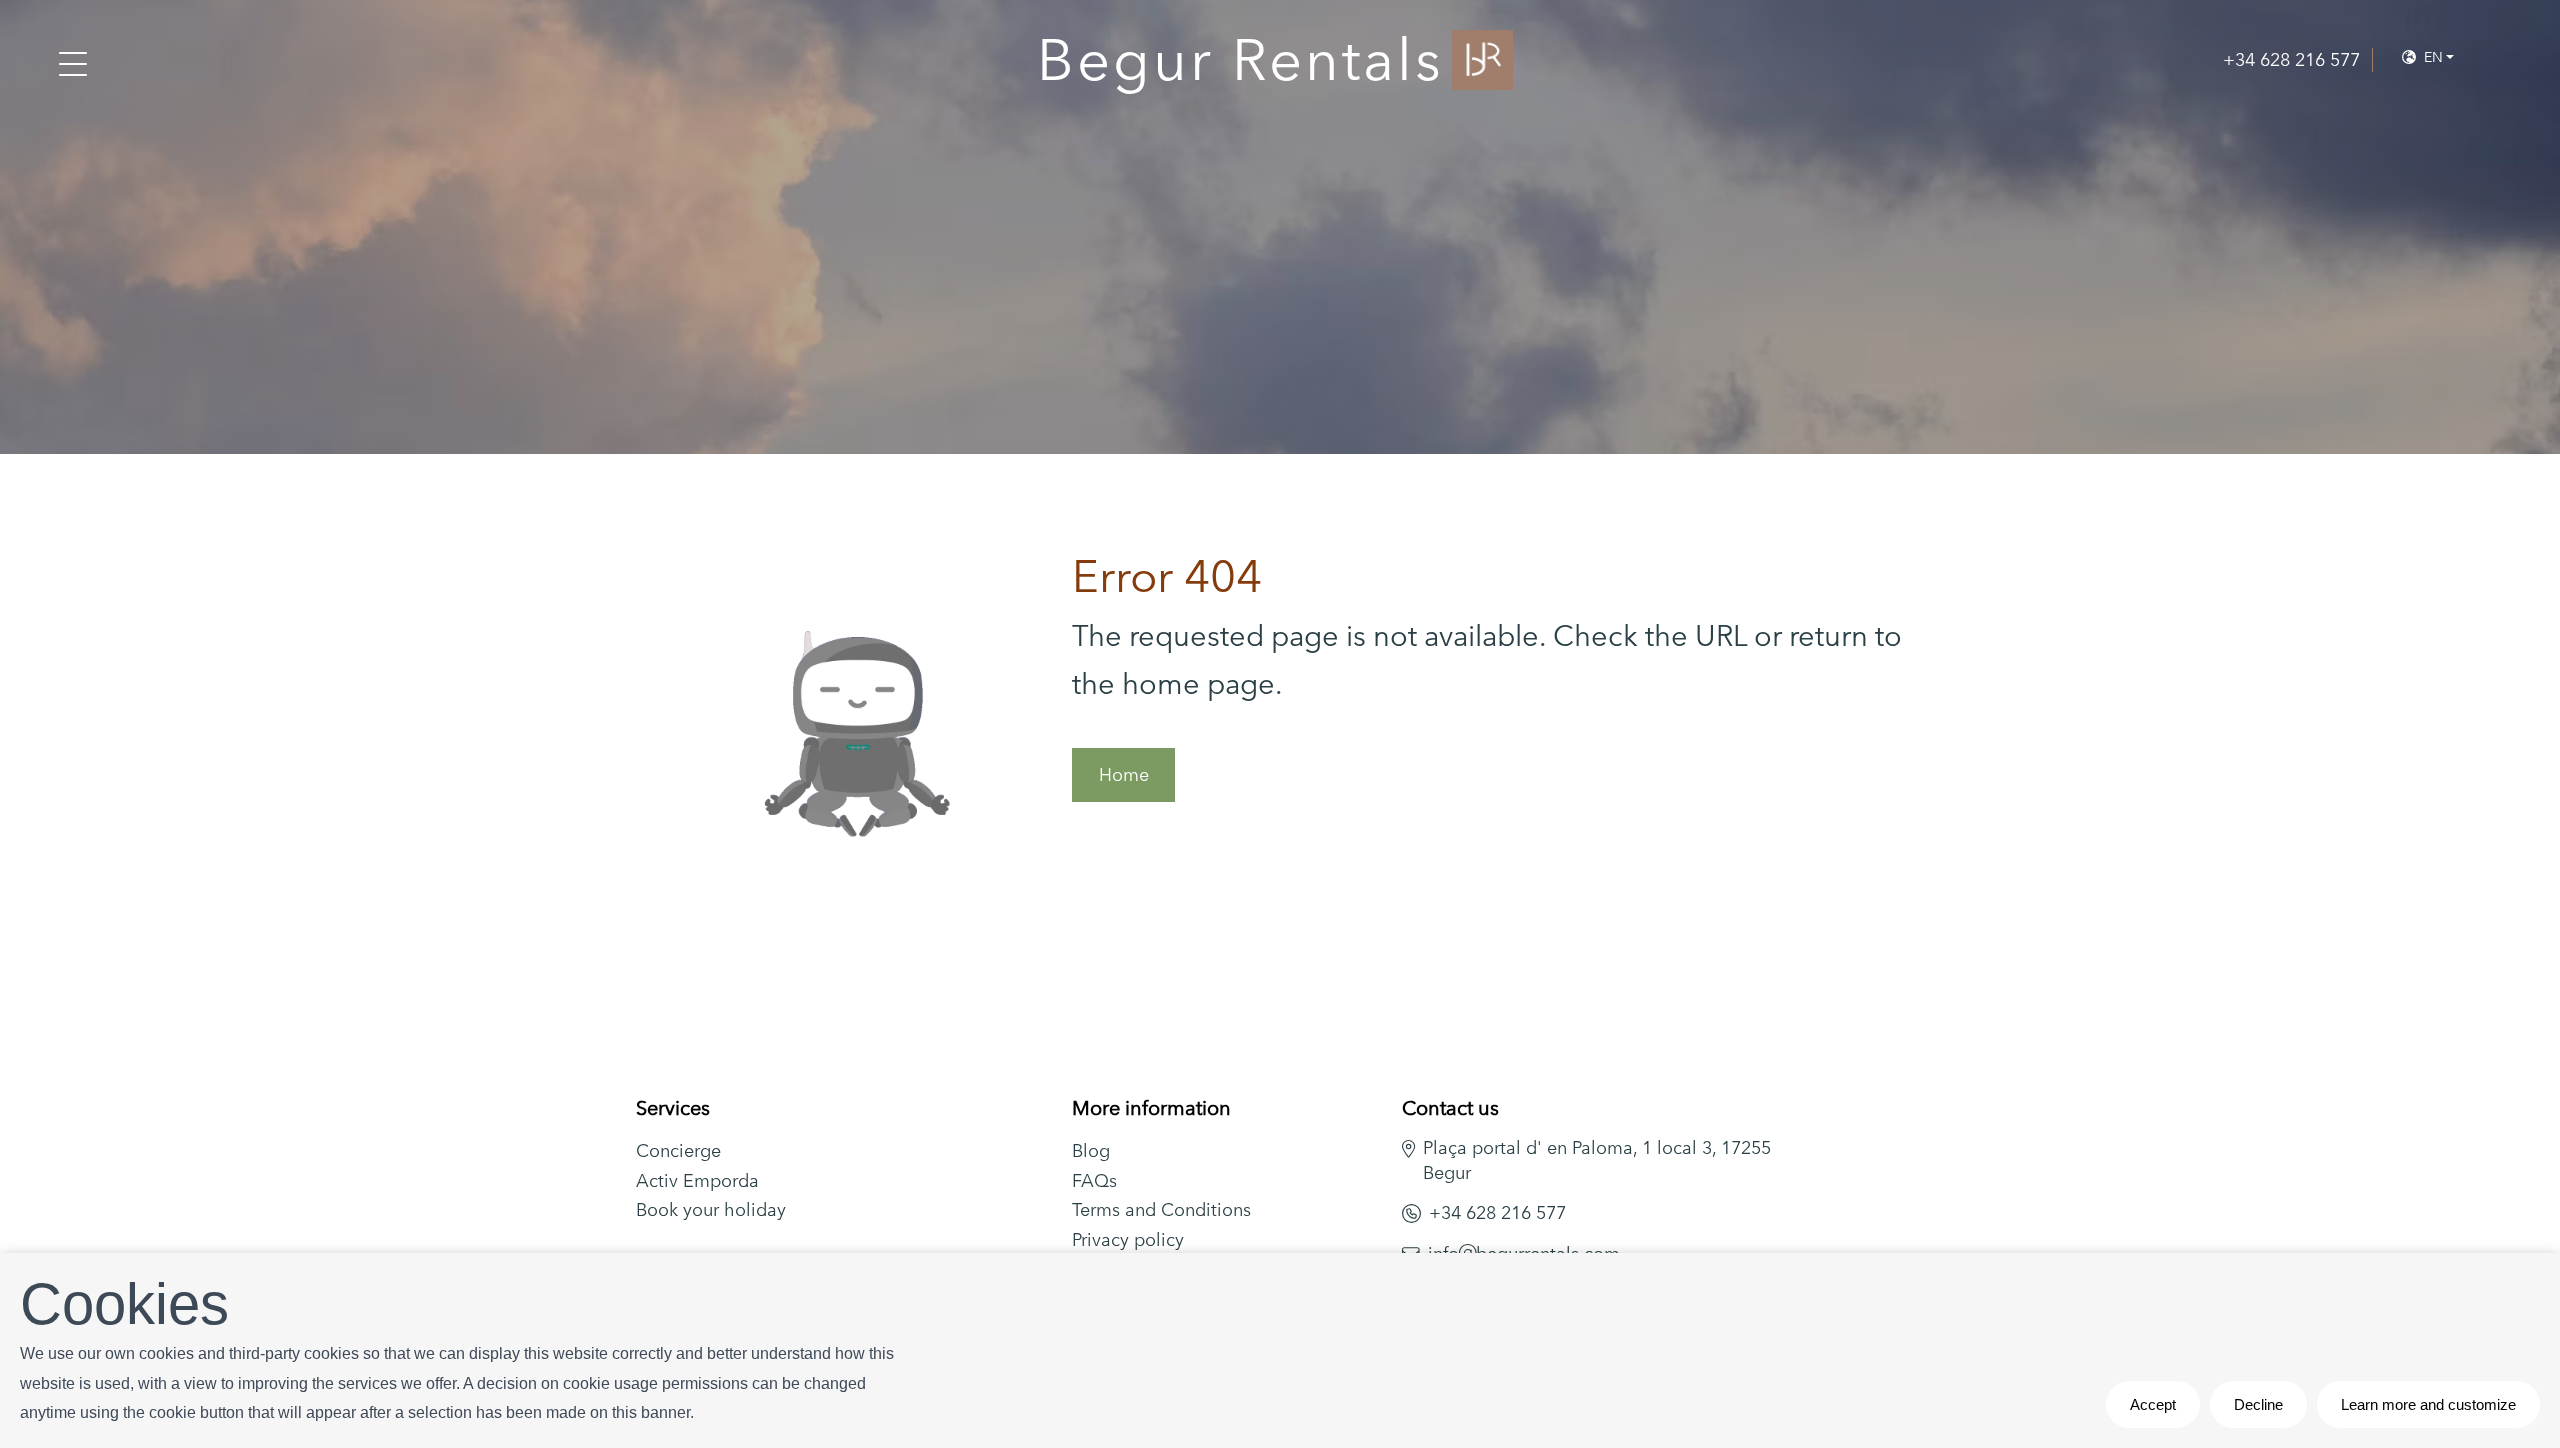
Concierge (678, 1150)
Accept (2153, 1404)
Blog (1091, 1150)
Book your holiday (711, 1209)
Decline (2258, 1404)
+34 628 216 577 (1497, 1212)
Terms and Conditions (1161, 1209)
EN (2431, 57)
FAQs (1094, 1180)
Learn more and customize (2428, 1404)
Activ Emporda (697, 1180)
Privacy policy (1128, 1239)
